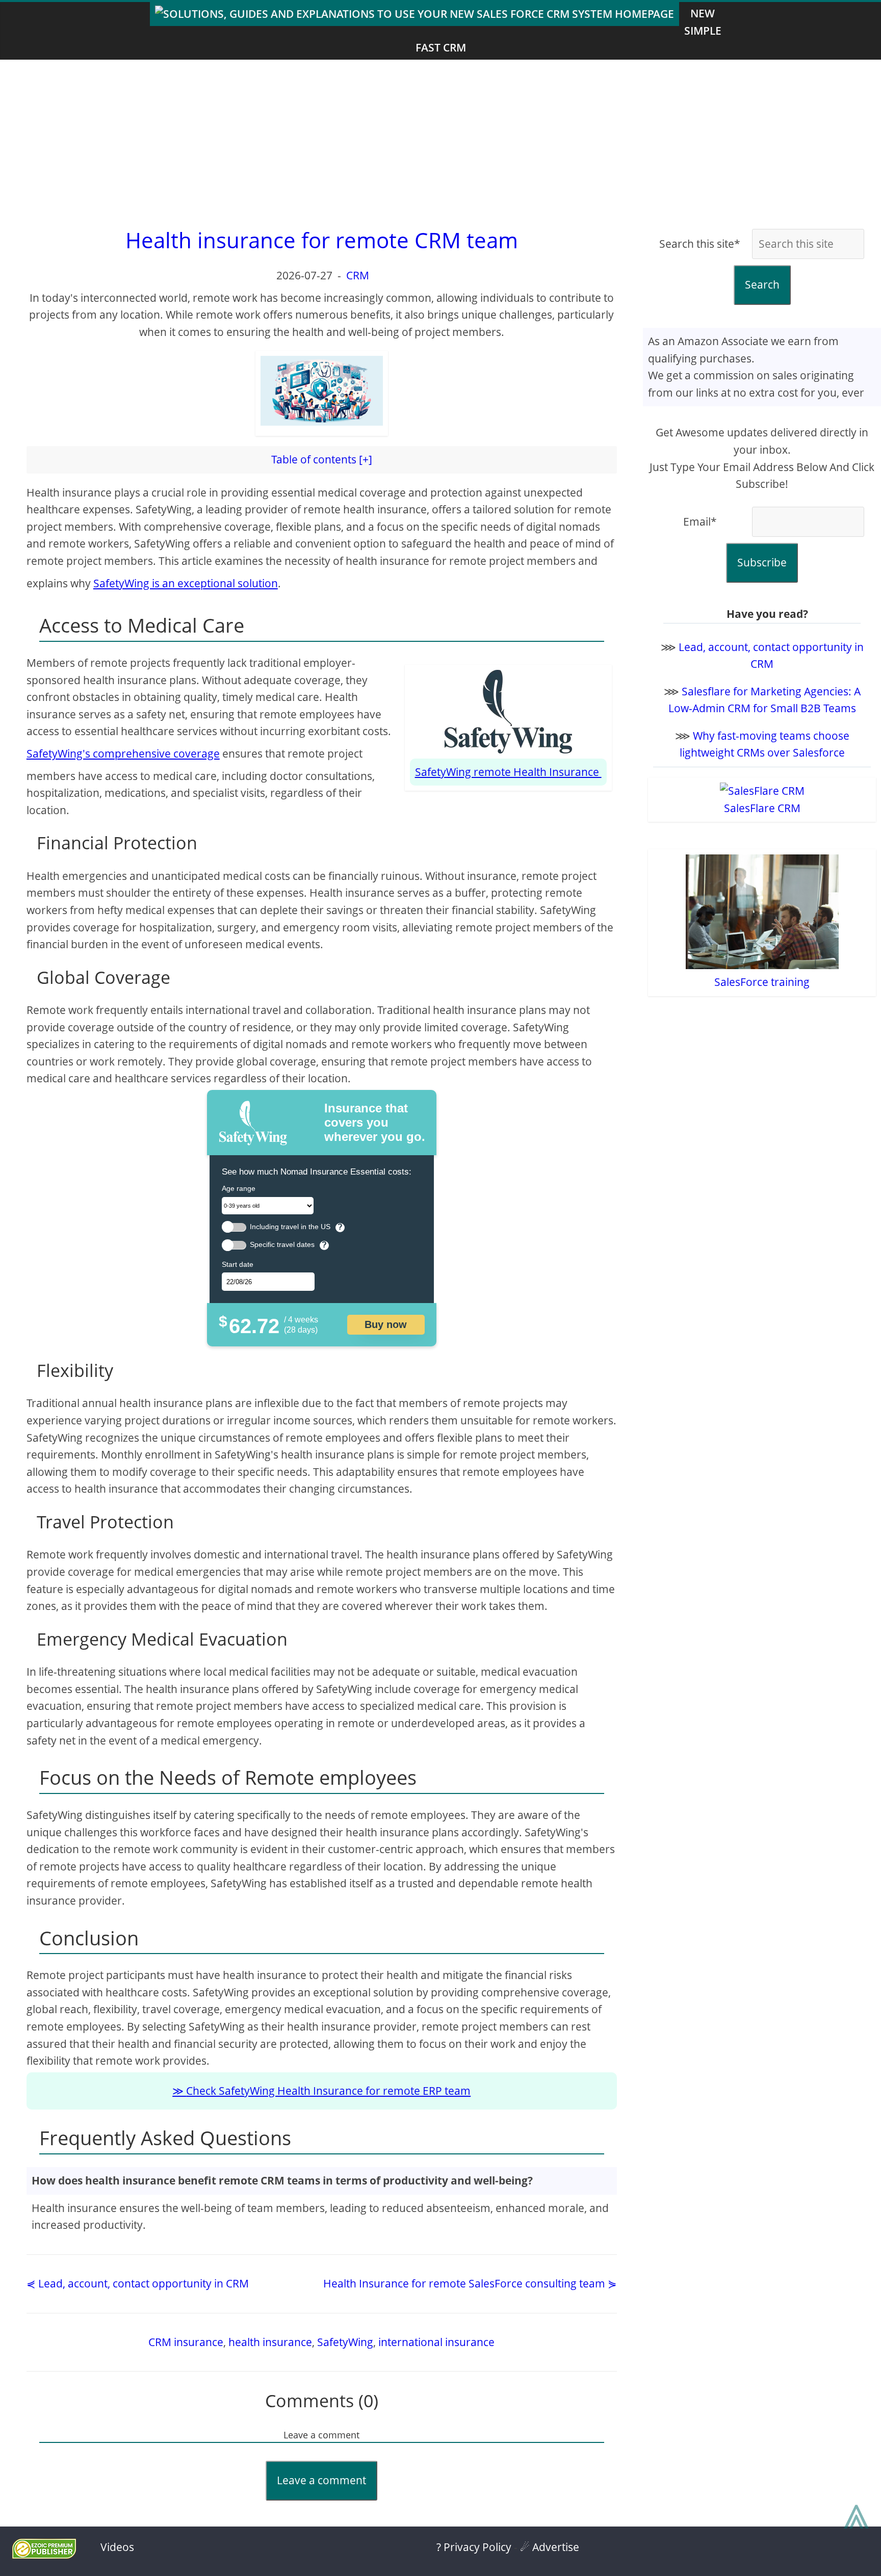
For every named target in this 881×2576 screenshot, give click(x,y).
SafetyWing (345, 2342)
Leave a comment (321, 2480)
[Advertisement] (440, 141)
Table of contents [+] (322, 459)
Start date (238, 1264)
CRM (358, 275)
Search (762, 284)
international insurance (436, 2342)
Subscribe (762, 562)
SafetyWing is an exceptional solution (186, 583)
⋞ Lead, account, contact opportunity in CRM (138, 2283)
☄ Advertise (550, 2547)
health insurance (270, 2342)
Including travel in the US (290, 1227)
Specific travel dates (282, 1245)
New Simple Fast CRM (568, 30)
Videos (117, 2547)
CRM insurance (186, 2342)
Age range (239, 1188)
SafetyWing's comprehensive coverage (123, 753)
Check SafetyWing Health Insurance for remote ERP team (328, 2091)
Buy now (386, 1324)
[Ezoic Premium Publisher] (44, 2555)
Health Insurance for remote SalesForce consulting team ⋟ (470, 2283)
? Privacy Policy (474, 2547)
